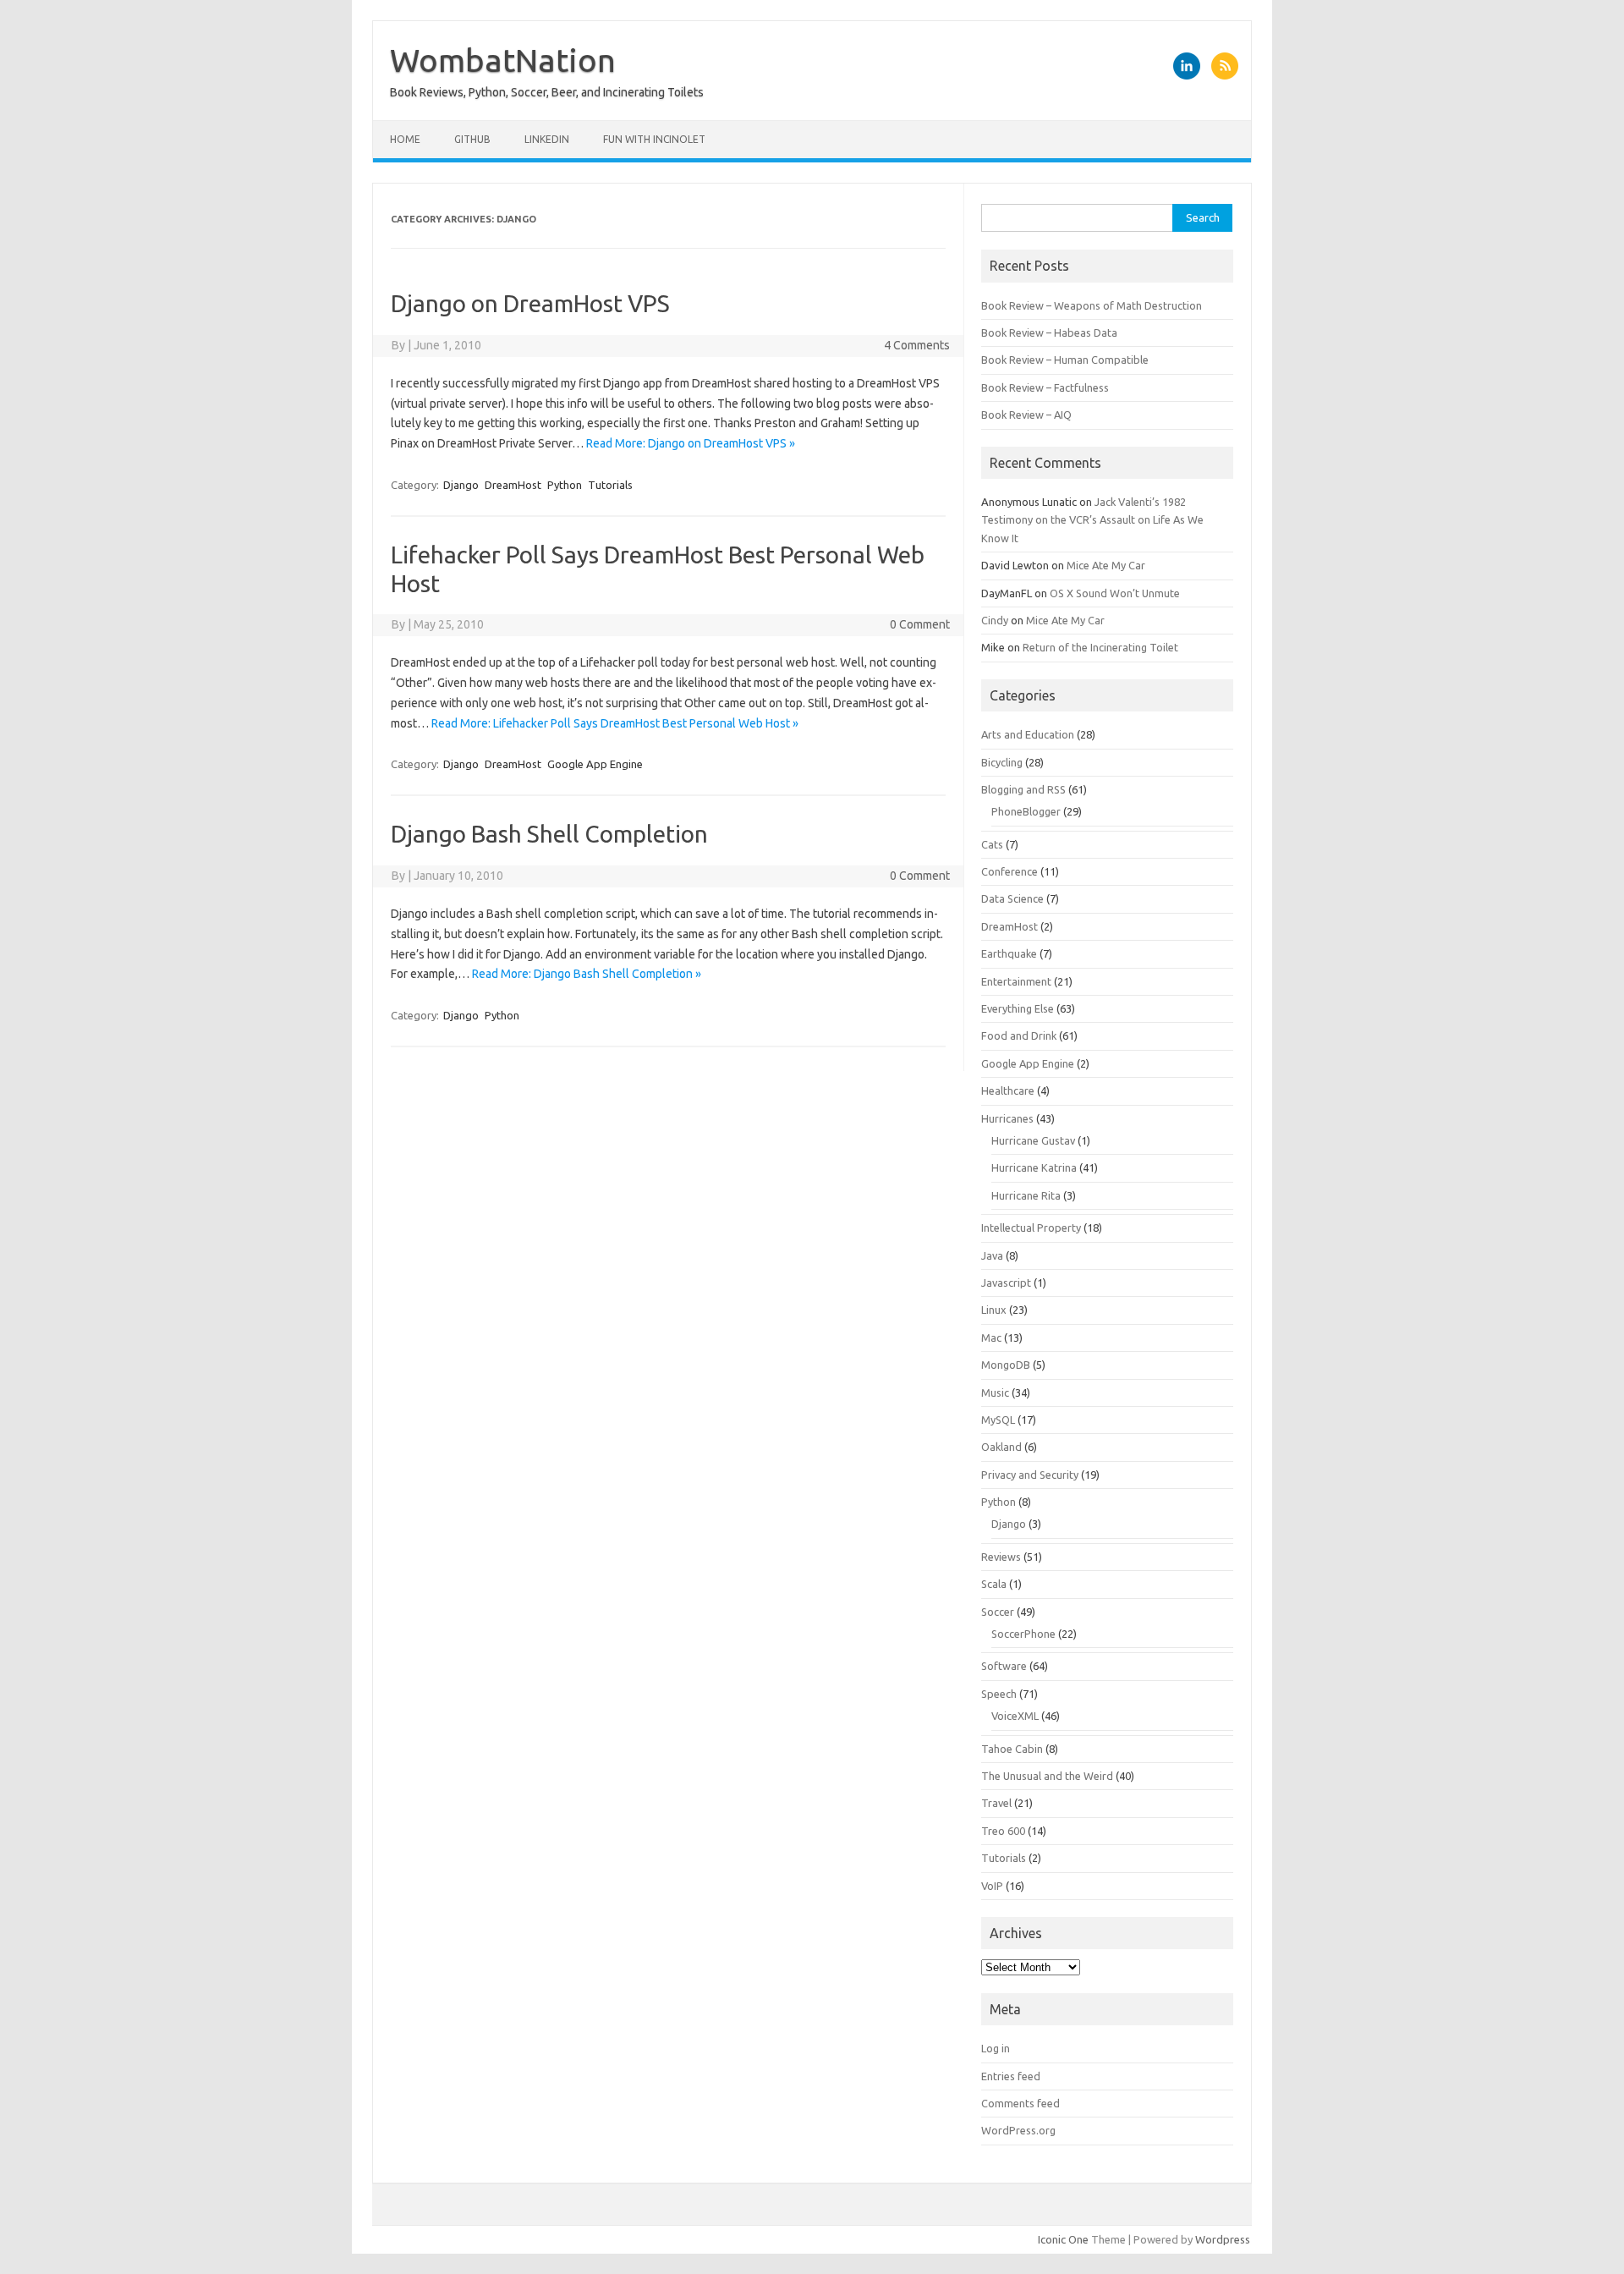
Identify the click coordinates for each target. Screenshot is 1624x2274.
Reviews (1001, 1557)
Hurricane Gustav (1033, 1140)
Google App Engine (595, 764)
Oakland (1001, 1447)
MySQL (998, 1420)
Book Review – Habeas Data (1049, 332)
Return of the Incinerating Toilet (1100, 647)
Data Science (1012, 898)
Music (995, 1392)
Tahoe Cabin (1012, 1749)
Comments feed (1020, 2103)
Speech (999, 1694)
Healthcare (1008, 1090)
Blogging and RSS (1023, 789)
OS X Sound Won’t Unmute (1115, 593)
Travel (996, 1803)
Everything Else (1018, 1008)
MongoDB (1006, 1365)
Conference (1010, 871)
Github (472, 139)
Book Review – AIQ (1026, 415)
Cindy (995, 620)
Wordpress (1223, 2239)
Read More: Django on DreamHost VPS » (691, 443)
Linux (994, 1310)
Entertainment (1016, 981)
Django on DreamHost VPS (530, 303)
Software (1004, 1666)
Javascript (1006, 1283)
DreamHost (513, 485)
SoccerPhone (1023, 1634)
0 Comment (920, 624)
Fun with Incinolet (654, 139)
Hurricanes (1007, 1118)
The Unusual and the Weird (1047, 1776)
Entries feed (1011, 2076)
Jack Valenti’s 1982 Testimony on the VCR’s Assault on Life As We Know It (1092, 520)
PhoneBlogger (1026, 811)
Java (992, 1255)
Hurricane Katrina (1034, 1167)
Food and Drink (1019, 1035)
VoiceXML (1015, 1716)
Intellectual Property (1031, 1228)
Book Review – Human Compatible (1065, 360)
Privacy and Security (1030, 1475)
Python (565, 485)
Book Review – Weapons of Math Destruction (1092, 305)
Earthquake (1009, 953)
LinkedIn (547, 139)
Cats (992, 844)
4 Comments (917, 345)
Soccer (998, 1612)
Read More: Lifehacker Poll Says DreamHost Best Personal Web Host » (615, 723)
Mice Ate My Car (1106, 565)
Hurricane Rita (1026, 1195)
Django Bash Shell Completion (549, 834)
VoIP (992, 1886)
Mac (991, 1337)
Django (461, 485)
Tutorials (610, 485)
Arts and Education (1028, 734)
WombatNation (503, 60)
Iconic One (1063, 2239)
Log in (996, 2048)
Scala (994, 1584)
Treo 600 (1003, 1831)
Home (405, 139)
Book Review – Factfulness (1045, 387)
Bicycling (1002, 762)
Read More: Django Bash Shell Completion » (587, 974)
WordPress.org (1018, 2130)
